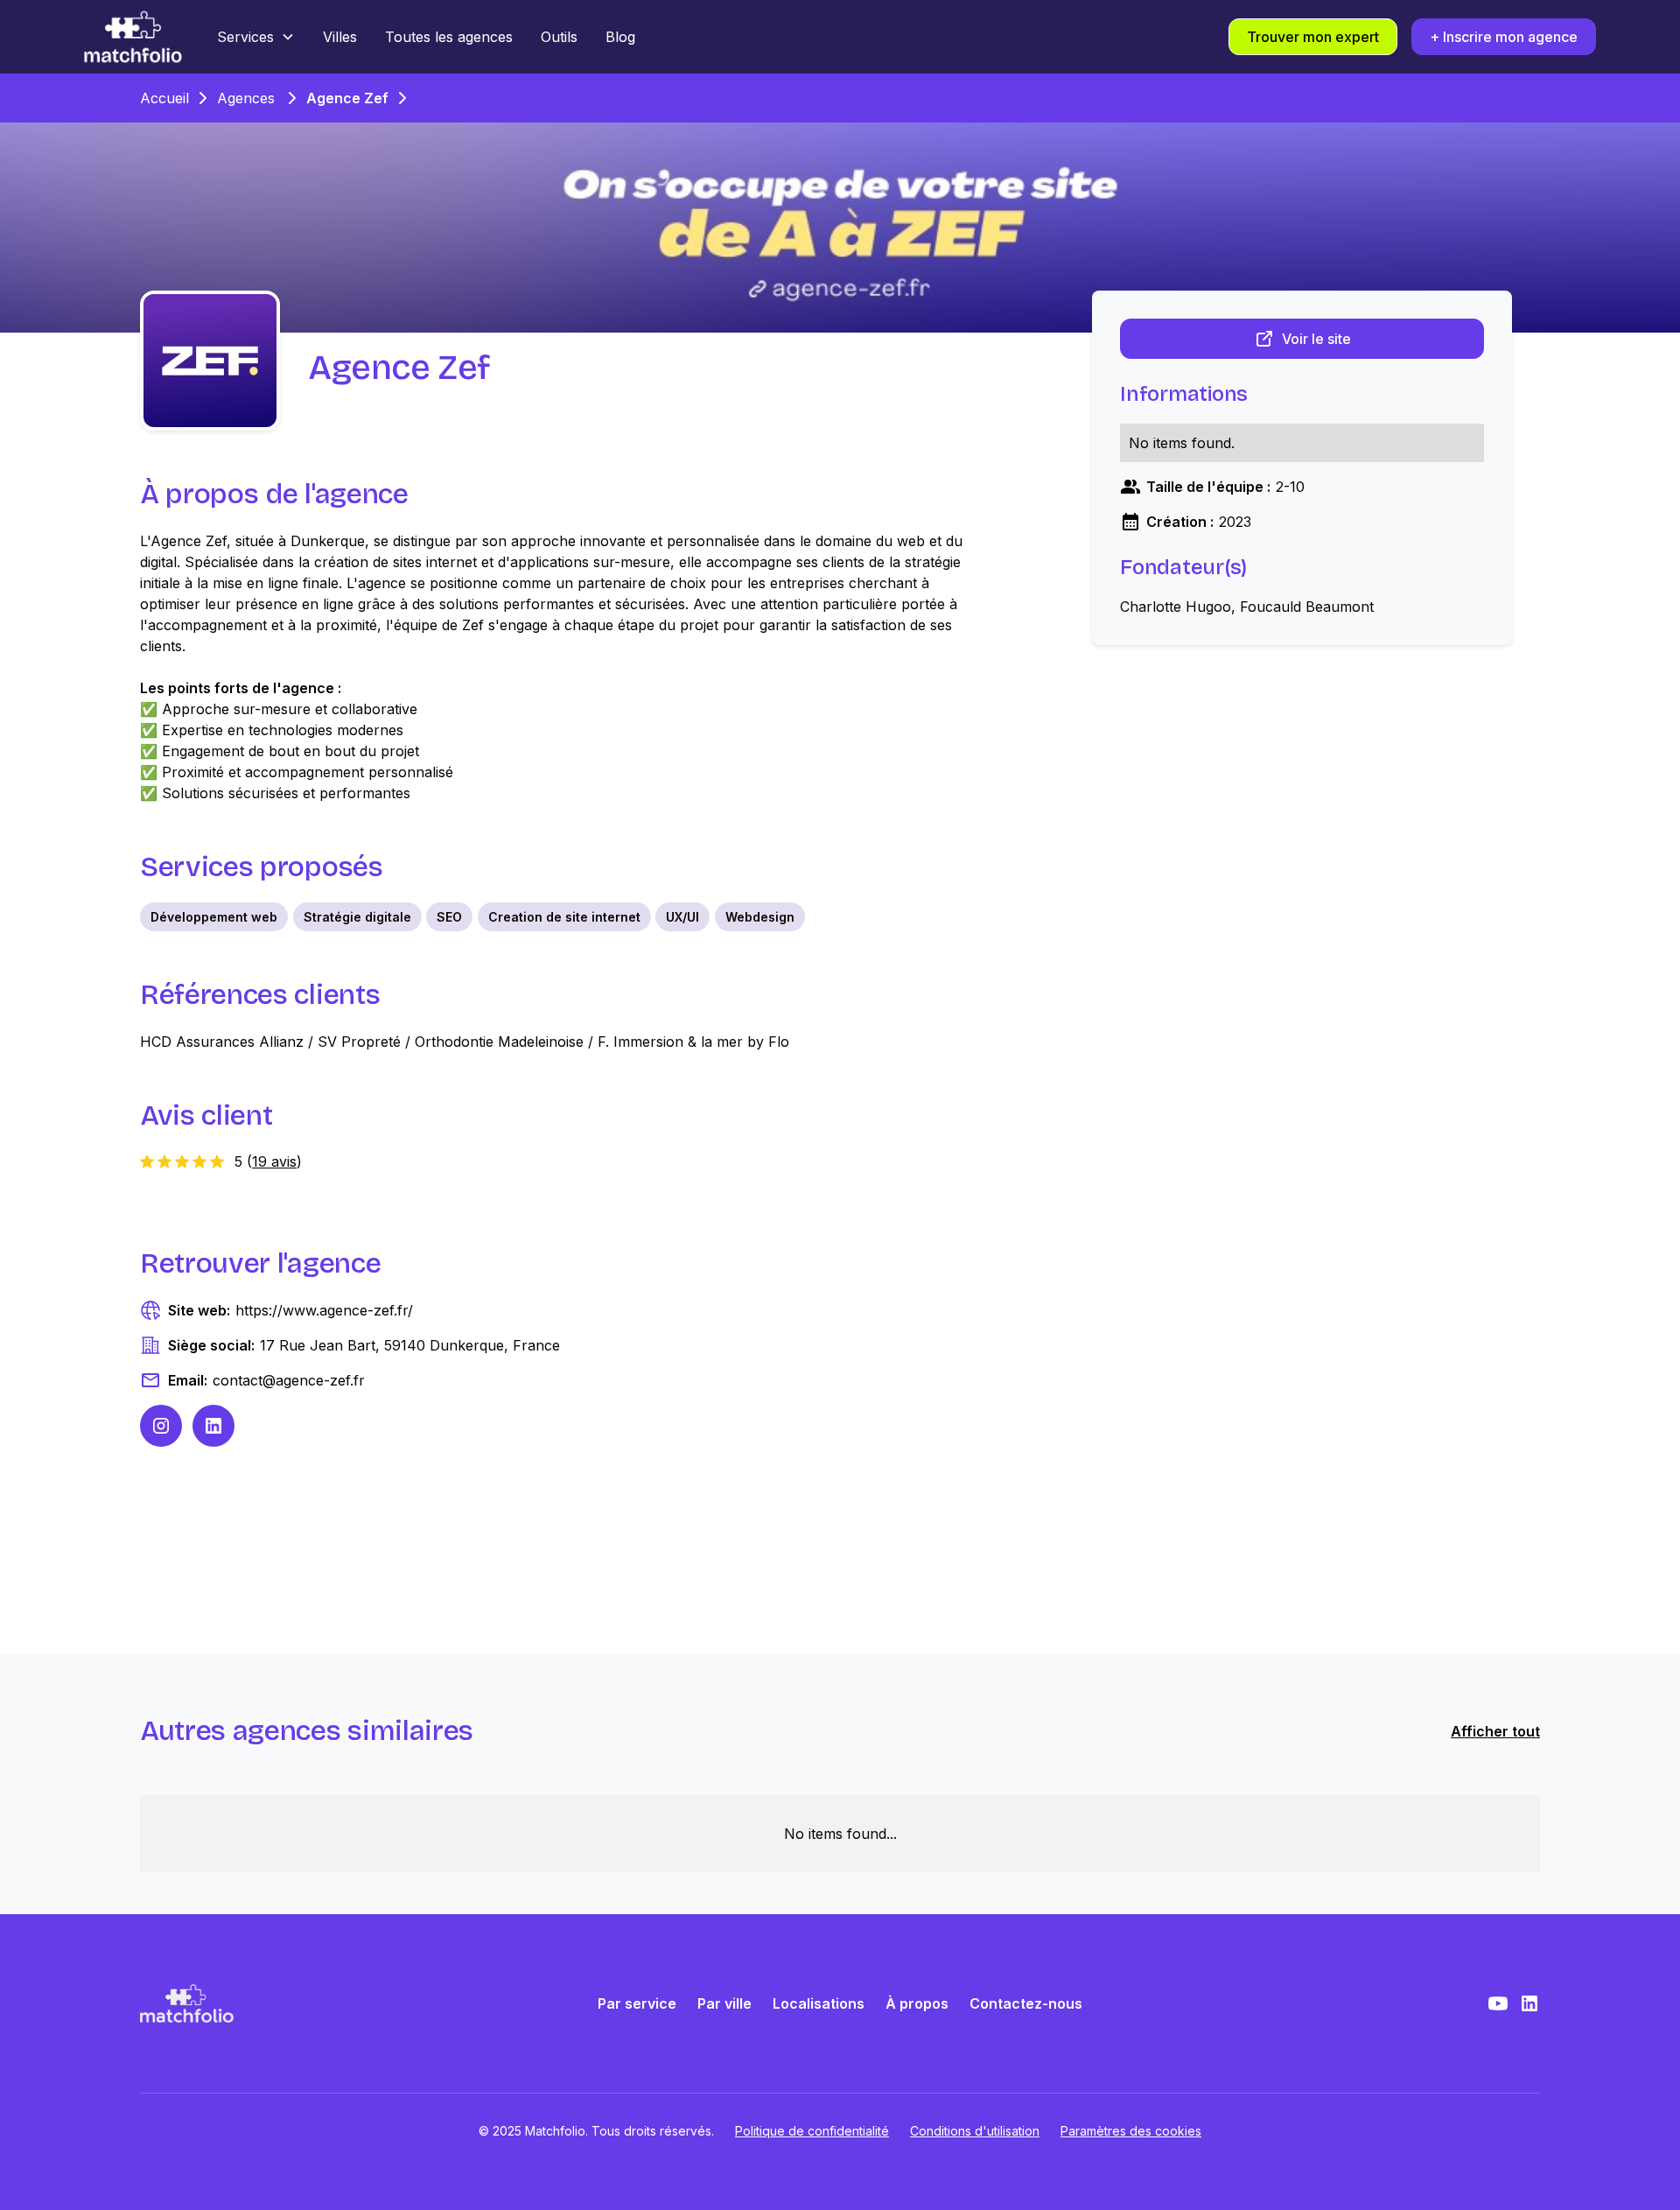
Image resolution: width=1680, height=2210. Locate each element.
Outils (559, 37)
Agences (246, 98)
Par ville (724, 2003)
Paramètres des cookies (1131, 2131)
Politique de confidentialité (812, 2131)
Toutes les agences (449, 37)
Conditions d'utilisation (975, 2131)
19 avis (274, 1161)
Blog (620, 37)
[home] (133, 37)
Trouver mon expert (1313, 37)
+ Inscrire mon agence (1504, 37)
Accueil (164, 98)
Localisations (819, 2003)
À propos (917, 2003)
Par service (637, 2003)
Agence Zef (347, 98)
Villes (340, 37)
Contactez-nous (1026, 2003)
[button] (256, 37)
